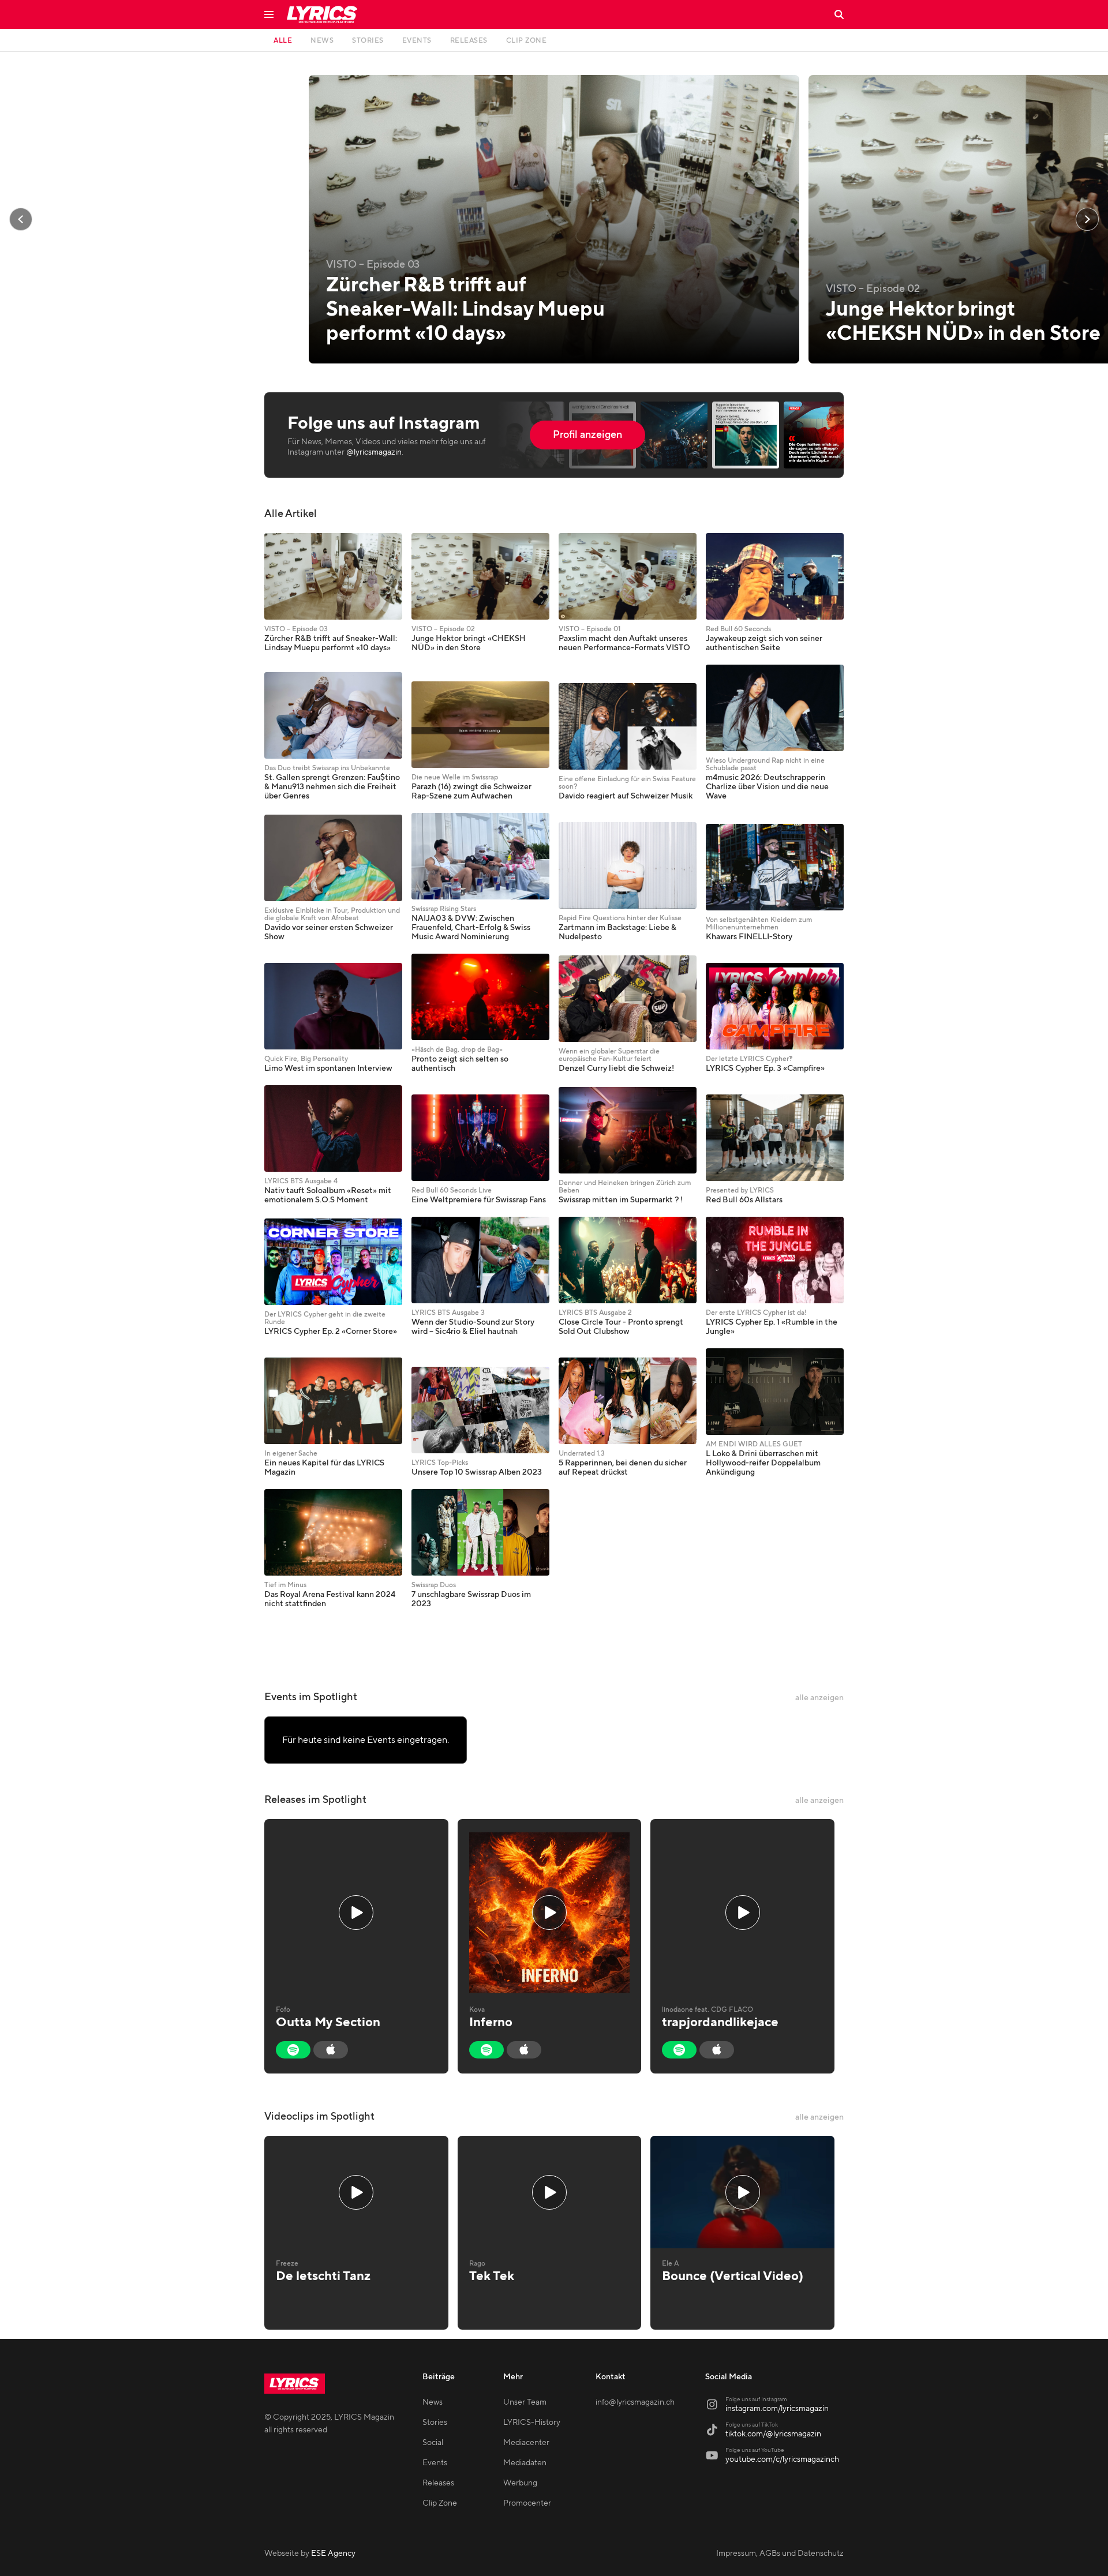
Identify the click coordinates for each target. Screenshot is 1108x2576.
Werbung (520, 2483)
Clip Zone (440, 2503)
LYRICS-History (532, 2423)
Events (435, 2463)
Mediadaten (525, 2463)
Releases (438, 2483)
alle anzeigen (819, 1698)
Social (433, 2443)
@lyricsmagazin (374, 452)
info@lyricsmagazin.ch (635, 2402)
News (433, 2402)
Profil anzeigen (587, 435)
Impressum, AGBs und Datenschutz (780, 2553)
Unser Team (525, 2402)
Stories (435, 2423)
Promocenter (527, 2503)
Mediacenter (526, 2443)
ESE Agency (333, 2553)
